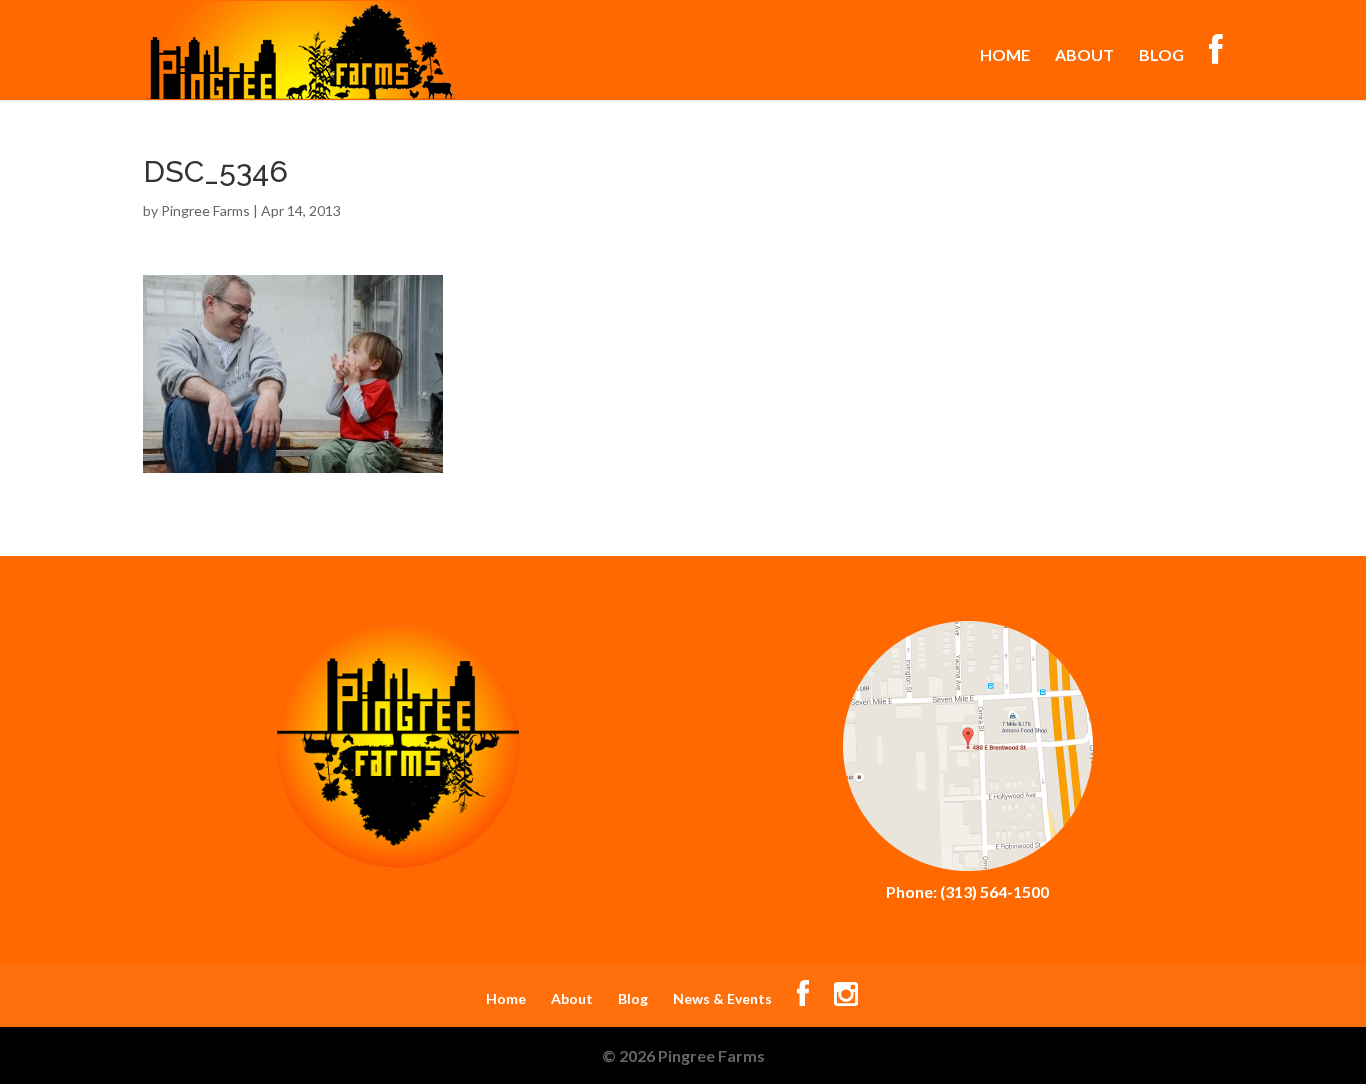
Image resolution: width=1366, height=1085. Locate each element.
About (1084, 56)
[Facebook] (803, 998)
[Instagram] (846, 998)
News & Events (722, 998)
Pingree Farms (205, 210)
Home (1005, 56)
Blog (1161, 56)
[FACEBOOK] (1216, 67)
